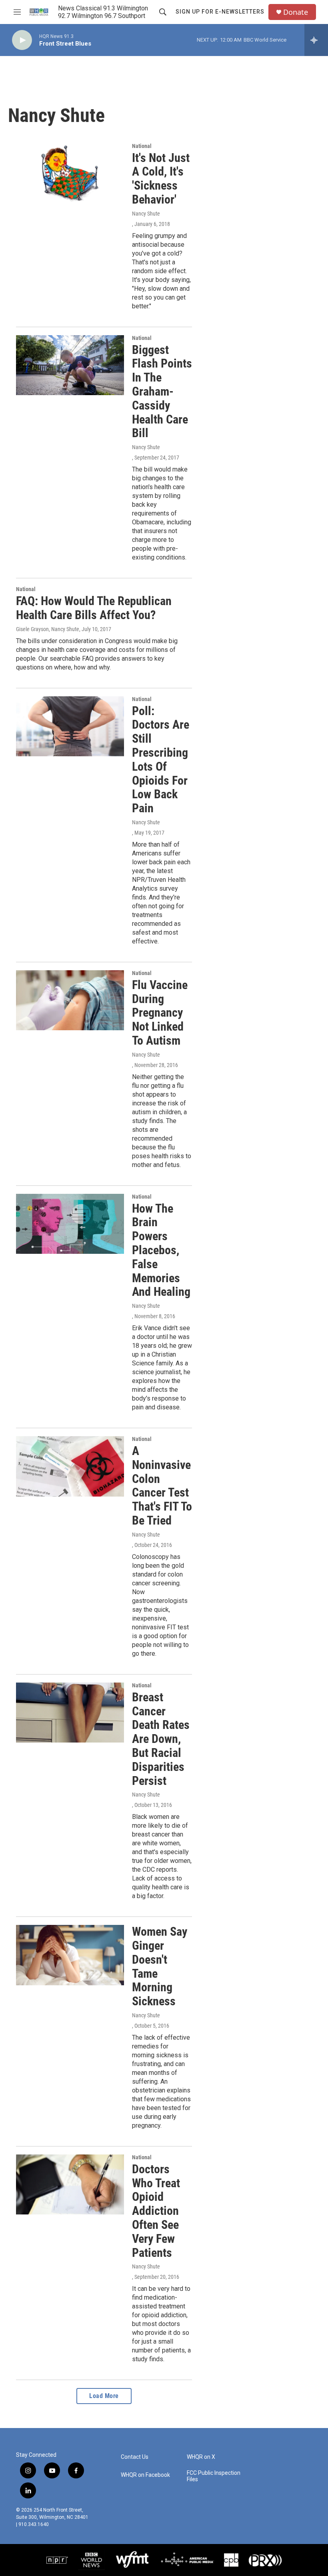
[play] (22, 40)
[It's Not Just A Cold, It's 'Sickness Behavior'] (70, 173)
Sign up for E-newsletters (220, 12)
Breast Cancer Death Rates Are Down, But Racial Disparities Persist (161, 1739)
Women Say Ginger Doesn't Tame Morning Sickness (160, 1966)
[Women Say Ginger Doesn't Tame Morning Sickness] (70, 1955)
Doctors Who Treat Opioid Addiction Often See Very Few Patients (156, 2211)
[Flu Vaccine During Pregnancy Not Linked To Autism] (70, 1000)
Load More (104, 2396)
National (142, 146)
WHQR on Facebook (145, 2475)
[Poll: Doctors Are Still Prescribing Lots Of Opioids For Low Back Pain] (70, 726)
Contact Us (135, 2457)
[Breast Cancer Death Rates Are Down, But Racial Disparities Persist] (70, 1713)
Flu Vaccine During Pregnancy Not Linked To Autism (160, 1013)
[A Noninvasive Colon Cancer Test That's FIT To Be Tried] (70, 1466)
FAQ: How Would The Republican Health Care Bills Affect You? (94, 608)
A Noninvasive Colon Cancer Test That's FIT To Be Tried (162, 1486)
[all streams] (316, 40)
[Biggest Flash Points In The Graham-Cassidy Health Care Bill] (70, 365)
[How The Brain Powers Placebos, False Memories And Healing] (70, 1224)
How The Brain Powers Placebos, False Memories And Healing (161, 1250)
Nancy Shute (146, 214)
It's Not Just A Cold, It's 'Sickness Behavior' (161, 179)
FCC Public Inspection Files (214, 2476)
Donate (296, 12)
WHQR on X (201, 2457)
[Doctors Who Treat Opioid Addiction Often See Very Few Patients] (70, 2184)
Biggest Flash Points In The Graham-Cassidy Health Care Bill (162, 392)
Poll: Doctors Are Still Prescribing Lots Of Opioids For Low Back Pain (161, 760)
